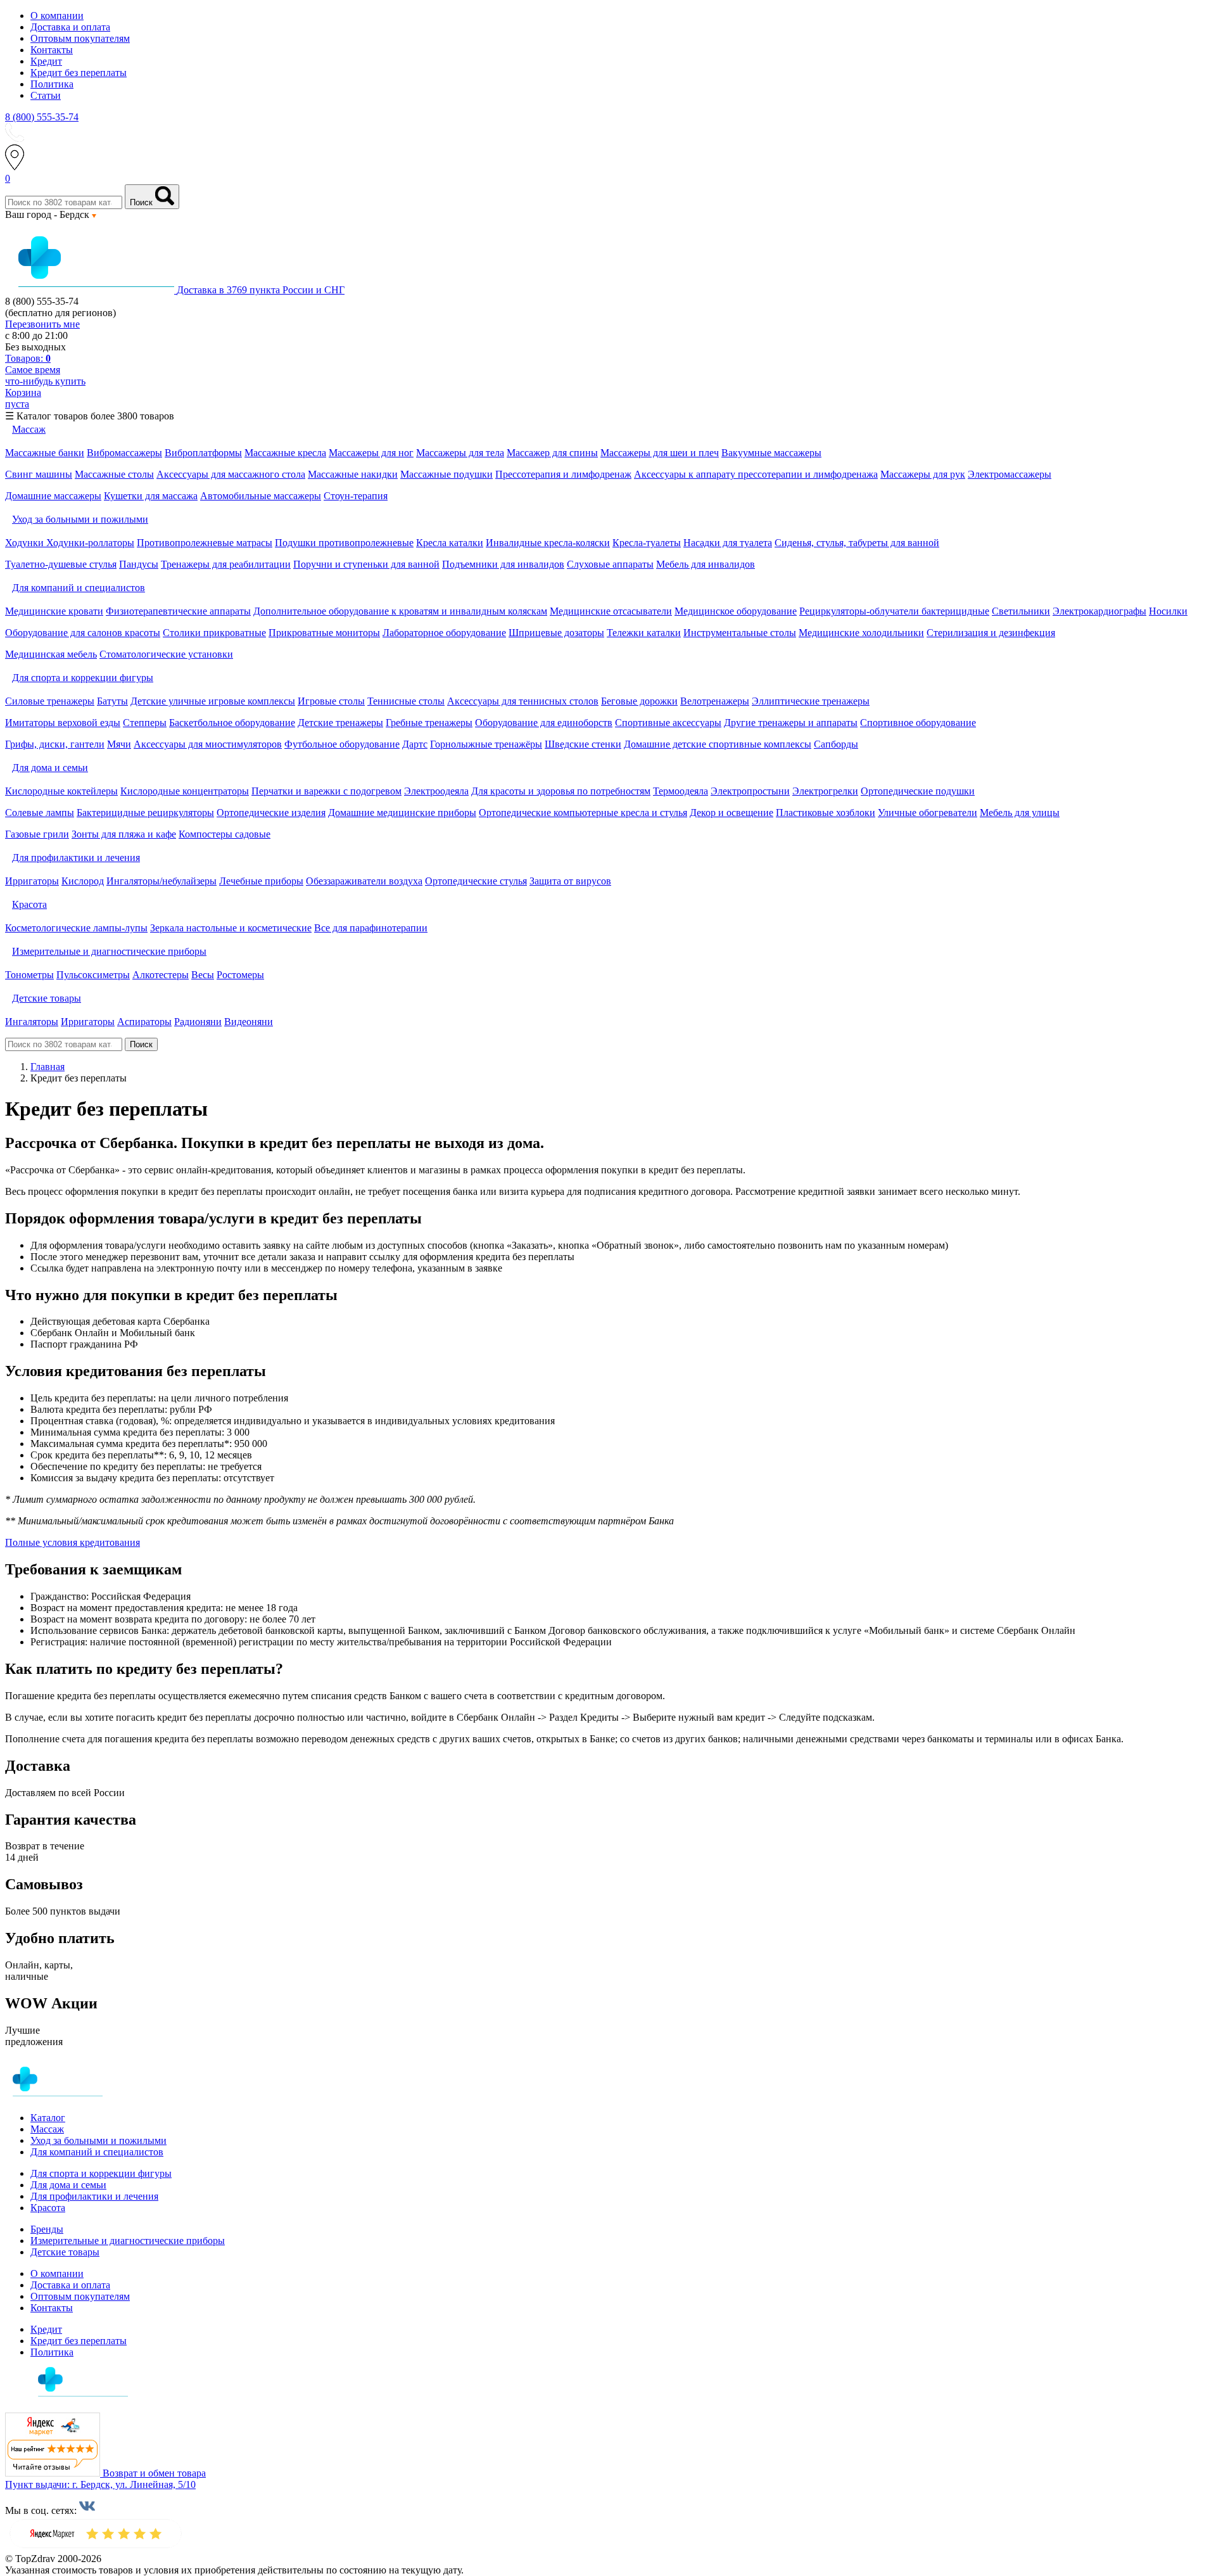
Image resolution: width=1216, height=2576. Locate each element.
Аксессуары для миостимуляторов (208, 744)
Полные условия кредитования (73, 1542)
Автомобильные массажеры (261, 496)
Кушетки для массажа (151, 496)
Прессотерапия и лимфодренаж (563, 474)
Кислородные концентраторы (185, 791)
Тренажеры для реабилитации (226, 564)
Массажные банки (45, 453)
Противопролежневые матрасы (205, 543)
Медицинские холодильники (861, 633)
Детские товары (65, 2252)
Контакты (52, 50)
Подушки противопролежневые (344, 543)
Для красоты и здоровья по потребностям (561, 791)
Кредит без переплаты (79, 73)
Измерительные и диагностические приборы (128, 2241)
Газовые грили (37, 834)
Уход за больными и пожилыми (98, 2140)
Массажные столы (114, 474)
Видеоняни (249, 1022)
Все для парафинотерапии (371, 928)
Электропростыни (750, 791)
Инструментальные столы (740, 633)
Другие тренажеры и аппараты (791, 723)
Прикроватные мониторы (324, 633)
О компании (57, 16)
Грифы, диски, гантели (55, 744)
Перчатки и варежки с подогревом (326, 791)
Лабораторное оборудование (444, 633)
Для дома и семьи (68, 2185)
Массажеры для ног (371, 453)
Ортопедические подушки (918, 791)
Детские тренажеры (340, 723)
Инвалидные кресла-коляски (548, 543)
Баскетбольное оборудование (232, 723)
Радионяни (198, 1022)
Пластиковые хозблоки (826, 813)
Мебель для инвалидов (706, 564)
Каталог (48, 2118)
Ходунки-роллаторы (90, 543)
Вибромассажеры (124, 453)
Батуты (112, 701)
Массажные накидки (353, 474)
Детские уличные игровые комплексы (213, 701)
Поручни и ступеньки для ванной (366, 564)
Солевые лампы (40, 813)
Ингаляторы (32, 1022)
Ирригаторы (32, 881)
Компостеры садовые (225, 834)
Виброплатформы (203, 453)
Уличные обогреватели (928, 813)
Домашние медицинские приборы (402, 813)
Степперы (145, 723)
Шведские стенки (583, 744)
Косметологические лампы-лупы (76, 928)
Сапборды (836, 744)
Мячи (119, 744)
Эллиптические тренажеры (811, 701)
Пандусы (139, 564)
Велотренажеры (715, 701)
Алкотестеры (161, 975)
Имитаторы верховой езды (63, 723)
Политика (52, 84)
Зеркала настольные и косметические (231, 928)
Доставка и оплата (70, 27)
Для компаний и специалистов (97, 2152)
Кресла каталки (450, 543)
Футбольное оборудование (342, 744)
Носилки (1168, 611)
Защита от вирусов (570, 881)
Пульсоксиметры (93, 975)
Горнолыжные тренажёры (486, 744)
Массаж (47, 2129)
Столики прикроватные (214, 633)
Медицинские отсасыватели (611, 611)
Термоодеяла (681, 791)
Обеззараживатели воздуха (364, 881)
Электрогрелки (825, 791)
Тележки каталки (644, 633)
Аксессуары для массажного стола (231, 474)
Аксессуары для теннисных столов (523, 701)
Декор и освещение (731, 813)
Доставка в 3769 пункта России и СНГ (261, 290)
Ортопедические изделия (271, 813)
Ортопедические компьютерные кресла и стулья (583, 813)
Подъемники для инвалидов (503, 564)
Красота (48, 2208)
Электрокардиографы (1099, 611)
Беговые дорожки (639, 701)
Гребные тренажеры (429, 723)
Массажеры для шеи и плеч (660, 453)
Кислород (83, 881)
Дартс (415, 744)
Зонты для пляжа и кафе (124, 834)
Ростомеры (240, 975)
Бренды (47, 2229)
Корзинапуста (23, 398)
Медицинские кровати (54, 611)
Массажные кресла (285, 453)
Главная (47, 1067)
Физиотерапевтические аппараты (178, 611)
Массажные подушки (446, 474)
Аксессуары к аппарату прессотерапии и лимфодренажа (756, 474)
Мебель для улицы (1020, 813)
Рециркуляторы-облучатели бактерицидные (894, 611)
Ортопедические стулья (476, 881)
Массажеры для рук (923, 474)
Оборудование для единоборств (544, 723)
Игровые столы (331, 701)
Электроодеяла (436, 791)
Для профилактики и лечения (94, 2196)
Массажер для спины (552, 453)
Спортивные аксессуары (668, 723)
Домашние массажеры (53, 496)
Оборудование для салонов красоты (83, 633)
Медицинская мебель (51, 654)
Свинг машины (39, 474)
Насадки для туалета (728, 543)
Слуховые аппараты (610, 564)
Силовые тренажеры (50, 701)
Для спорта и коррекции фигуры (101, 2173)
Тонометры (29, 975)
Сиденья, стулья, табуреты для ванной (857, 543)
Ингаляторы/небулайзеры (161, 881)
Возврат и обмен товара (154, 2473)
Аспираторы (144, 1022)
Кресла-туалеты (647, 543)
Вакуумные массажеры (771, 453)
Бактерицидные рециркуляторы (145, 813)
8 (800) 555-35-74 (42, 117)
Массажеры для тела (460, 453)
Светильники (1021, 611)
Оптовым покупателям (80, 38)
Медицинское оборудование (736, 611)
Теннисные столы (406, 701)
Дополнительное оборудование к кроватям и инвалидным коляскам (400, 611)
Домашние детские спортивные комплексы (718, 744)
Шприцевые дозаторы (556, 633)
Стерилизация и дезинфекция (991, 633)
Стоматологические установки (166, 654)
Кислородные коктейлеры (61, 791)
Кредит (46, 61)
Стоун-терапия (356, 496)
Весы (203, 975)
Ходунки (26, 543)
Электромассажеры (1010, 474)
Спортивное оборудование (918, 723)
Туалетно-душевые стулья (61, 564)
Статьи (46, 95)
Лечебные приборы (261, 881)
